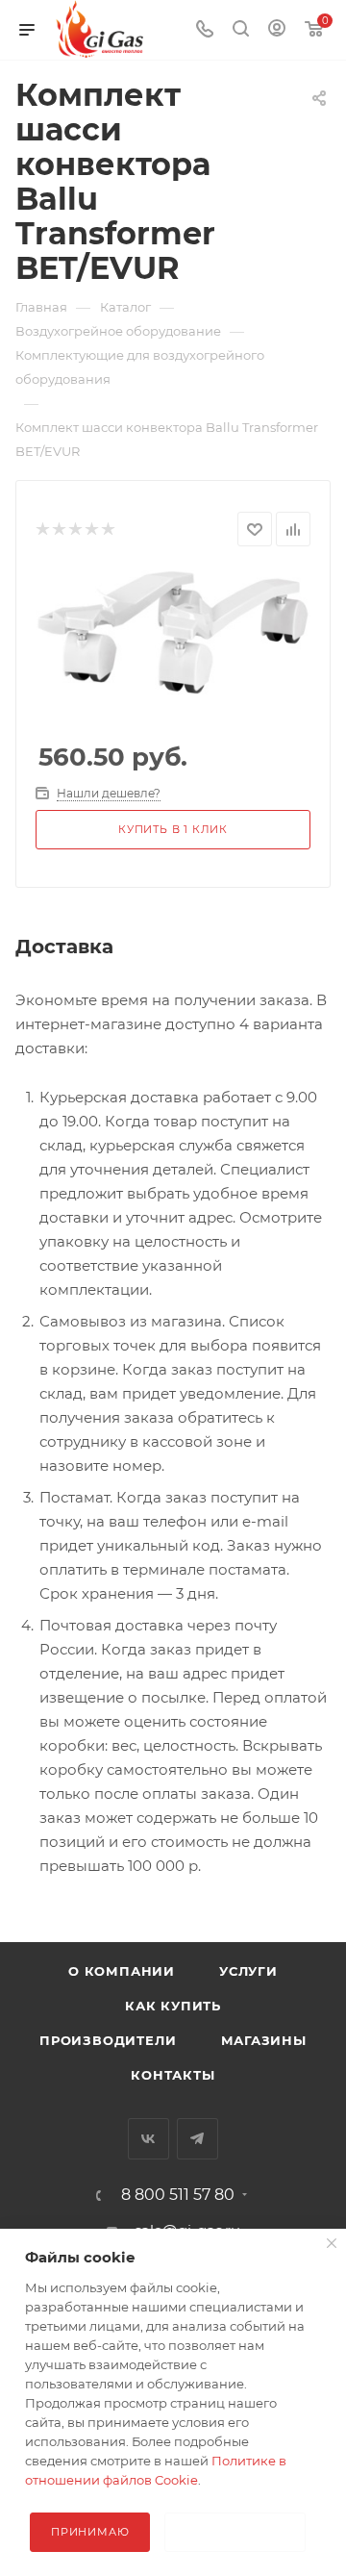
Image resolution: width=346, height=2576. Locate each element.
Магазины (264, 2040)
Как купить (173, 2006)
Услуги (248, 1971)
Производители (108, 2040)
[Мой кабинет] (277, 30)
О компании (122, 1971)
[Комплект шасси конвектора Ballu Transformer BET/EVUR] (173, 631)
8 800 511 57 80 (178, 2195)
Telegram (198, 2139)
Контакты (173, 2075)
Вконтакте (148, 2139)
